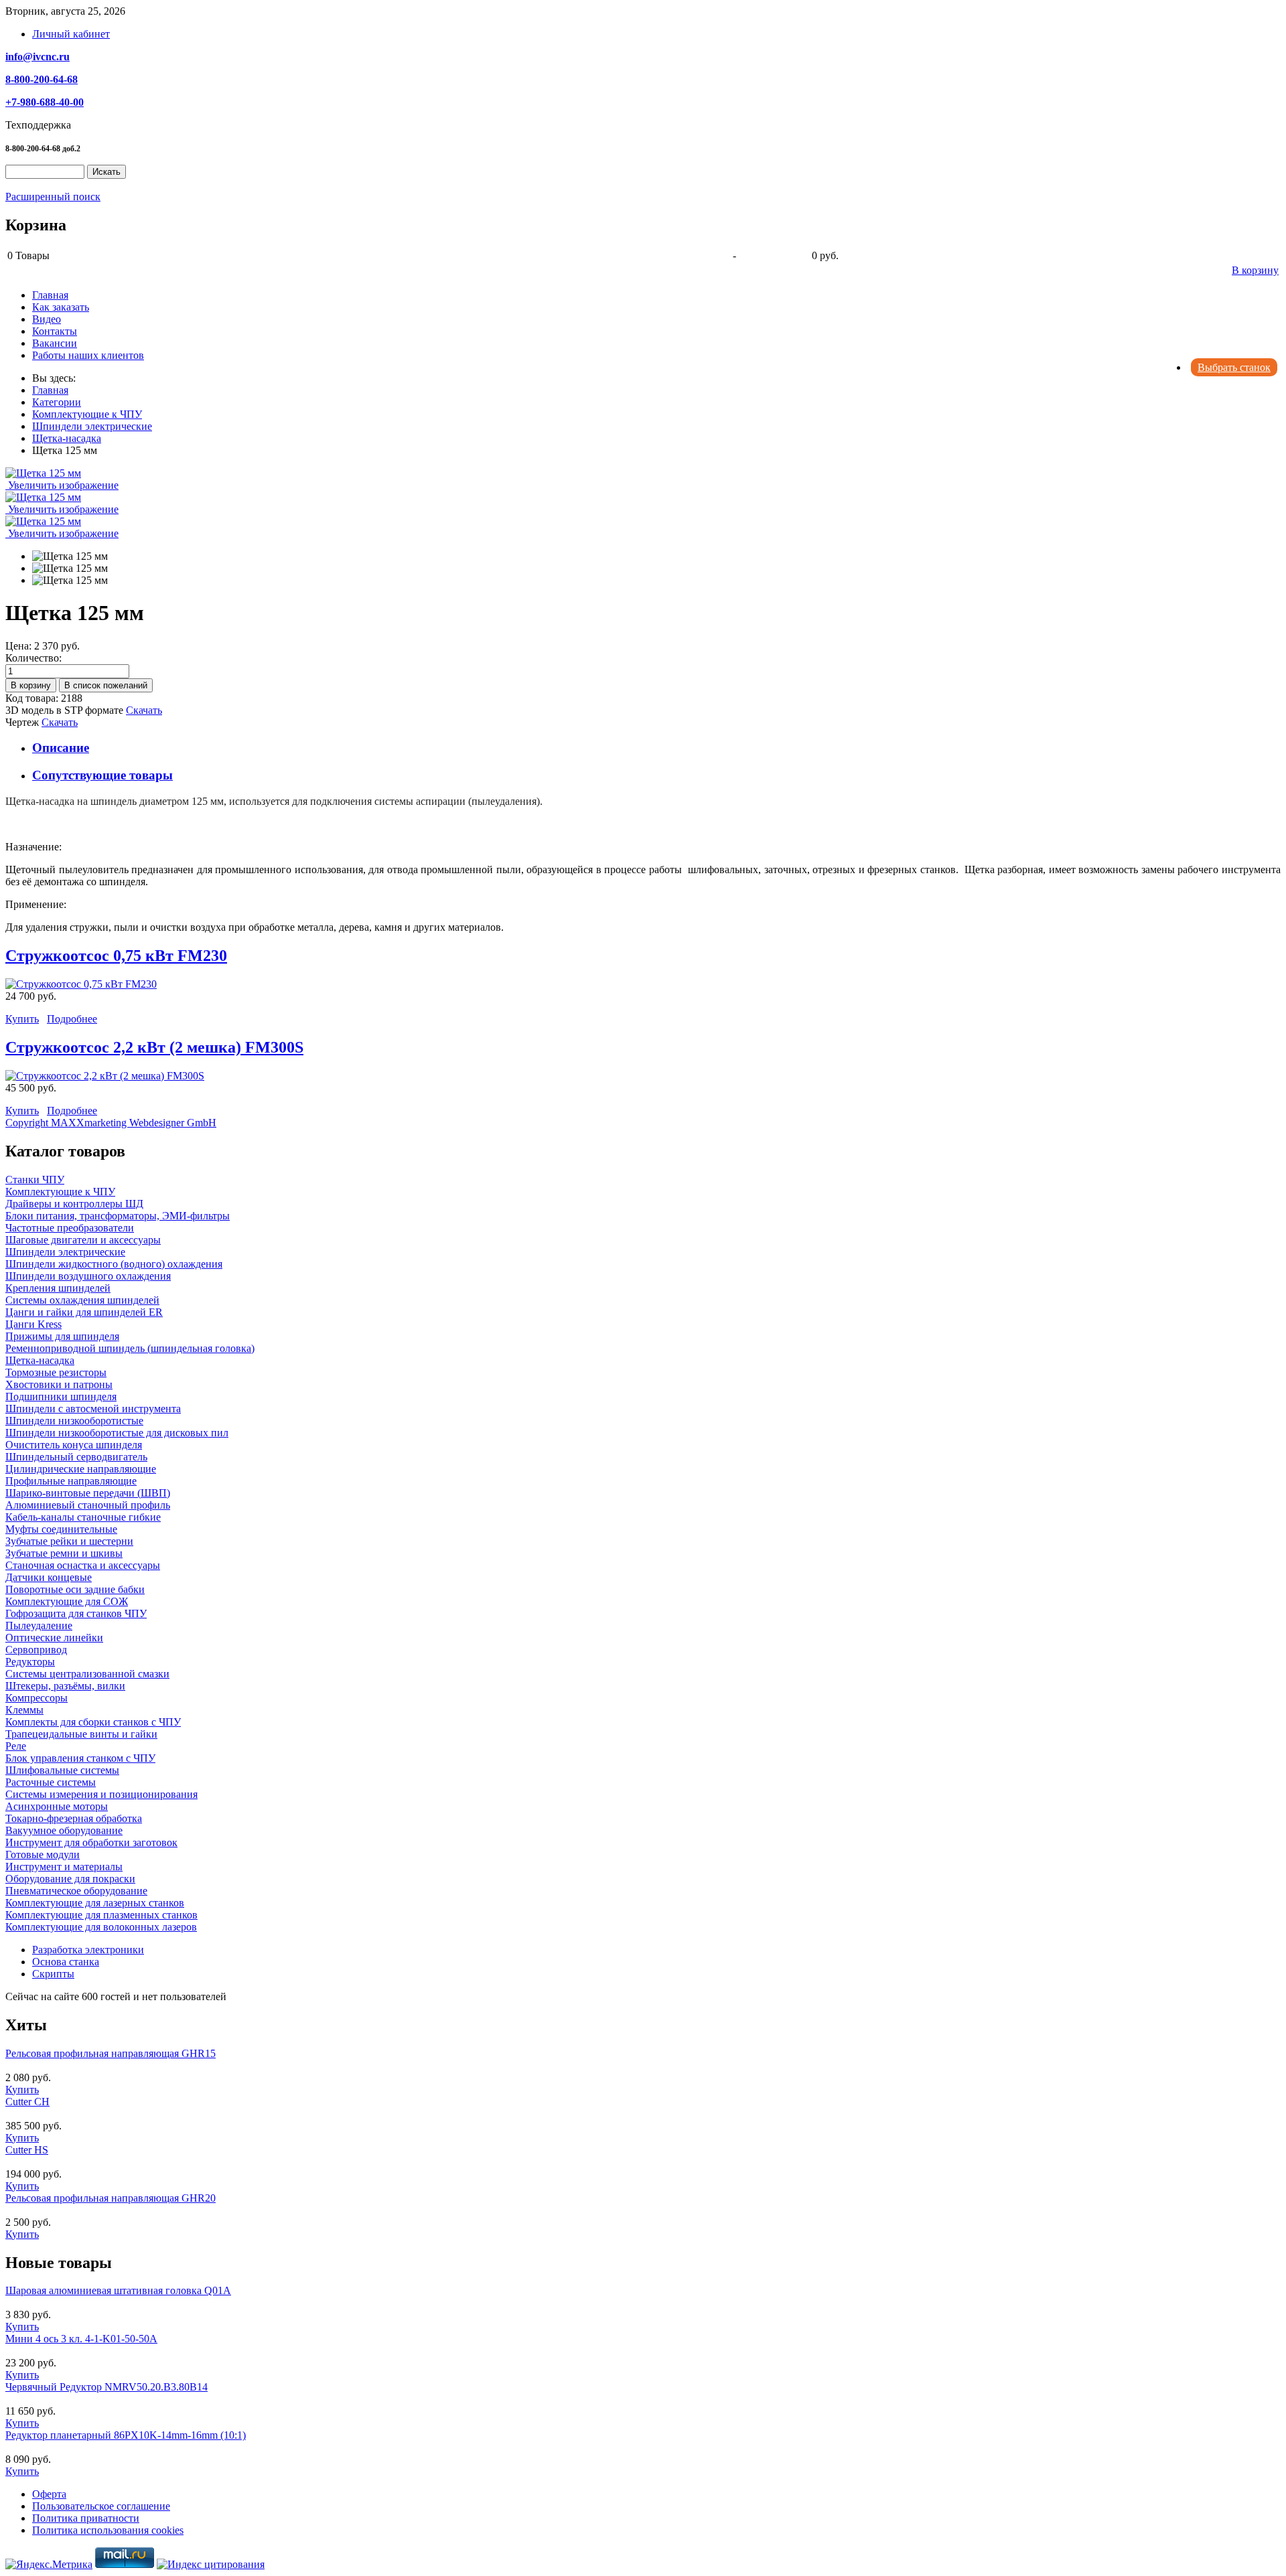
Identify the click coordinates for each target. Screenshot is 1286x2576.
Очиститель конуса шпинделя (74, 1445)
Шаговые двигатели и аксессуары (83, 1240)
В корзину (1255, 270)
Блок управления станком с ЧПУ (80, 1758)
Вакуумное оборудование (64, 1830)
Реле (16, 1746)
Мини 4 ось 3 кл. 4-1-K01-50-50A (81, 2339)
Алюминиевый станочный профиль (88, 1505)
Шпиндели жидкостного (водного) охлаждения (114, 1264)
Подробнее (72, 1019)
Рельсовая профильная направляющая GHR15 (111, 2053)
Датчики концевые (49, 1577)
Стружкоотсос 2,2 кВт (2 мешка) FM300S (154, 1047)
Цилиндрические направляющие (81, 1469)
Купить (22, 1019)
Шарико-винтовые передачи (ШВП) (88, 1493)
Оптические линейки (54, 1638)
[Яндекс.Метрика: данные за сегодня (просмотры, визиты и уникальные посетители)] (49, 2565)
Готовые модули (43, 1854)
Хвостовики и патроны (59, 1384)
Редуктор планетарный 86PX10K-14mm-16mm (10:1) (126, 2435)
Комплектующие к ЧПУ (60, 1192)
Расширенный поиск (53, 197)
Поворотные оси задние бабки (75, 1589)
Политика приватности (86, 2518)
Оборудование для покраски (70, 1879)
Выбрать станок (1234, 367)
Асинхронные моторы (57, 1806)
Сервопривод (36, 1650)
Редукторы (30, 1662)
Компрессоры (37, 1698)
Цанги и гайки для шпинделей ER (84, 1312)
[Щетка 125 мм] (70, 556)
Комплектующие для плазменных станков (101, 1915)
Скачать (144, 710)
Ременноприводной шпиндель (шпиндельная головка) (130, 1348)
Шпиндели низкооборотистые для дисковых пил (117, 1433)
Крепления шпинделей (58, 1288)
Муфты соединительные (61, 1529)
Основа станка (66, 1962)
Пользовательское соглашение (101, 2506)
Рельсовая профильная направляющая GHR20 (111, 2198)
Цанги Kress (33, 1324)
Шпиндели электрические (65, 1252)
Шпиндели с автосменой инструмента (93, 1409)
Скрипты (53, 1974)
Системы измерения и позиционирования (101, 1794)
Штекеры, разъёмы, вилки (65, 1686)
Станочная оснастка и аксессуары (83, 1565)
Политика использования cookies (108, 2530)
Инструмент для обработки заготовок (91, 1842)
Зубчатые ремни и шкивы (64, 1553)
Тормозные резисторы (56, 1372)
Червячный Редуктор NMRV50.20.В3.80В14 (106, 2387)
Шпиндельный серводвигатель (76, 1457)
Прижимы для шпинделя (62, 1336)
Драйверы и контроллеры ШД (74, 1204)
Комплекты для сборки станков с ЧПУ (93, 1722)
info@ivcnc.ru (38, 57)
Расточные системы (51, 1782)
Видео (47, 319)
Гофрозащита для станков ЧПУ (76, 1613)
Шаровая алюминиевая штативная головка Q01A (118, 2290)
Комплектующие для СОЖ (67, 1601)
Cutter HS (27, 2150)
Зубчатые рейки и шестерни (69, 1541)
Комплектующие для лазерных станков (95, 1903)
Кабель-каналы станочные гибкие (83, 1517)
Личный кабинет (71, 34)
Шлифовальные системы (62, 1770)
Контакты (55, 331)
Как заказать (61, 307)
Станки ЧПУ (35, 1180)
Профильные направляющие (71, 1481)
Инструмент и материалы (64, 1867)
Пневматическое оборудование (76, 1891)
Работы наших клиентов (88, 355)
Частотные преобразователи (70, 1228)
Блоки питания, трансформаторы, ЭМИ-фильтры (118, 1216)
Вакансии (55, 343)
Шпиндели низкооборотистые (74, 1421)
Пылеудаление (39, 1625)
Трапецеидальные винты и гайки (81, 1734)
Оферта (49, 2494)
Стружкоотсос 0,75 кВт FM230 (116, 956)
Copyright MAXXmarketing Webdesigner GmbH (111, 1123)
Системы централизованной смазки (87, 1674)
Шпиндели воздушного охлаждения (88, 1276)
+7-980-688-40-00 (45, 102)
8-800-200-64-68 (42, 79)
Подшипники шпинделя (61, 1396)
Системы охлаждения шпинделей (82, 1300)
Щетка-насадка (40, 1360)
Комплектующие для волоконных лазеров (101, 1927)
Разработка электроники (88, 1950)
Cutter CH (27, 2102)
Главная (50, 295)
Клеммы (24, 1710)
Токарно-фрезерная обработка (74, 1818)
